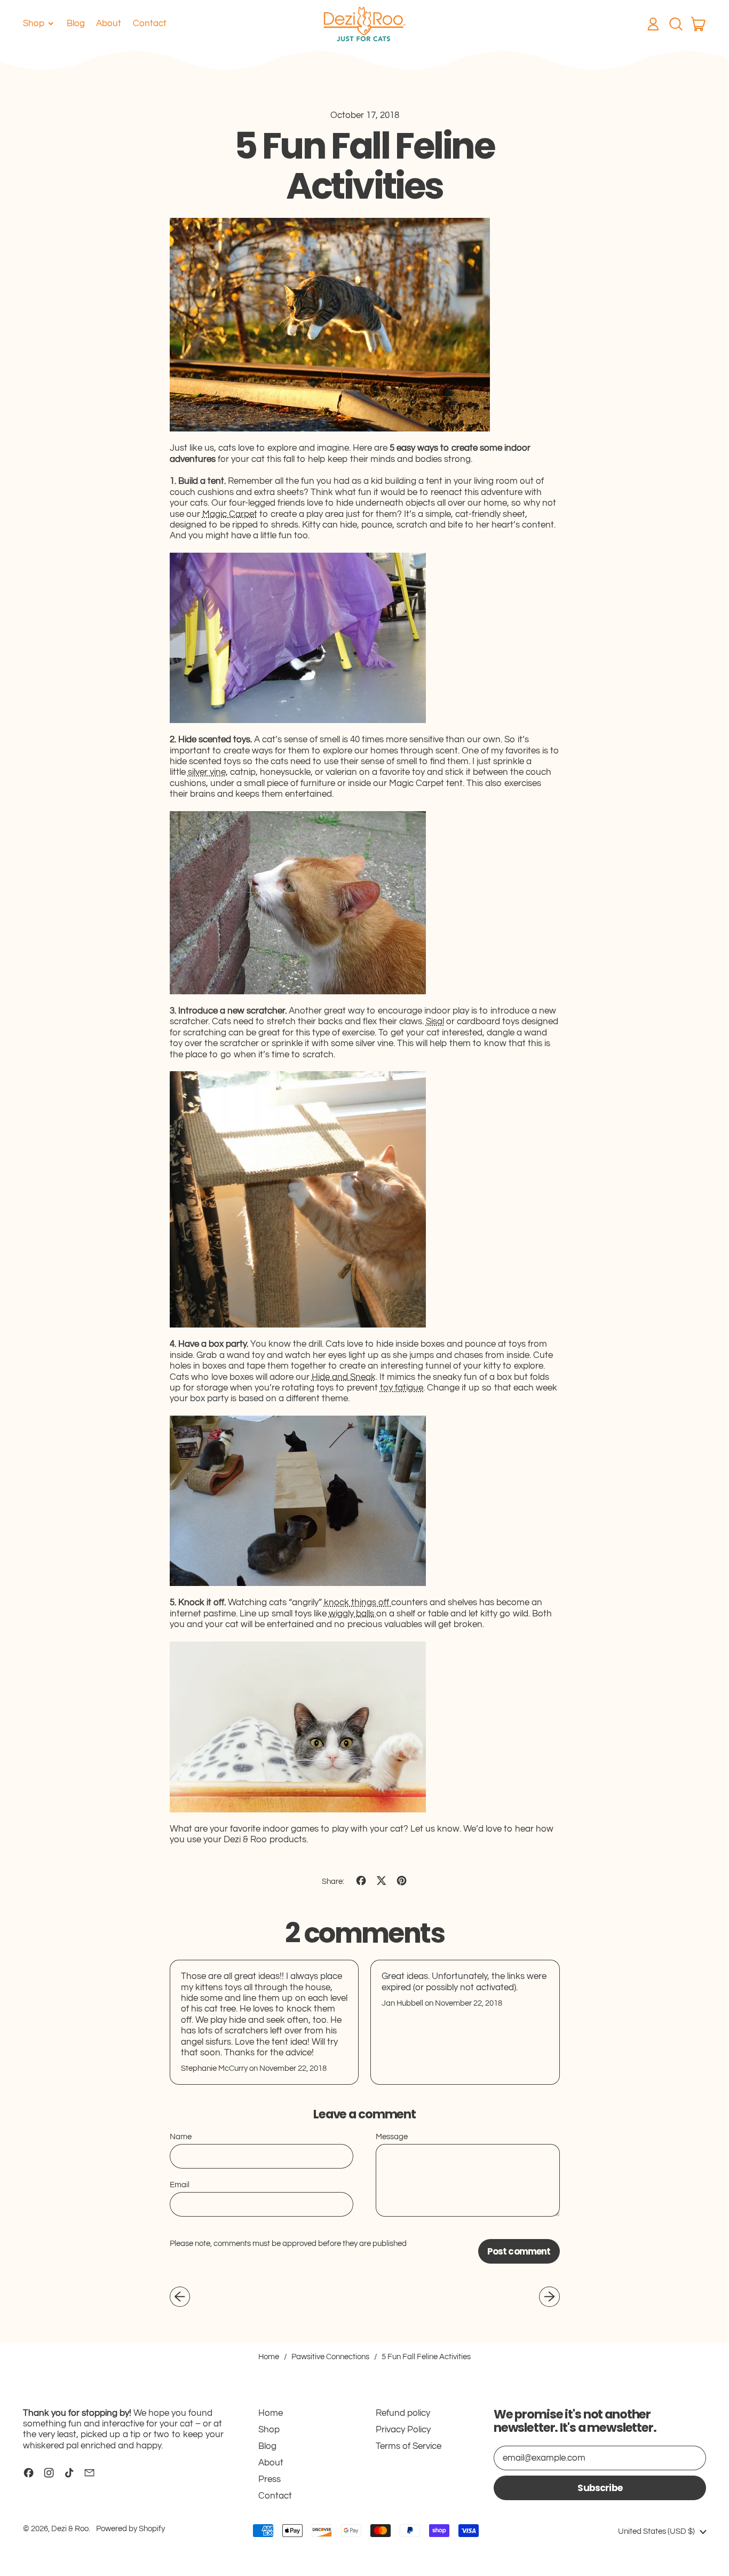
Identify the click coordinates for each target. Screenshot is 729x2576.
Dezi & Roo (70, 2529)
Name (181, 2137)
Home (269, 2357)
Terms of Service (409, 2446)
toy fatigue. (402, 1388)
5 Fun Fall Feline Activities (426, 2357)
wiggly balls (352, 1614)
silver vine (207, 772)
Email (180, 2185)
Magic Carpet (230, 514)
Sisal (435, 1022)
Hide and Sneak (344, 1377)
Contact (150, 23)
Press (270, 2479)
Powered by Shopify (130, 2529)
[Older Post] (180, 2297)
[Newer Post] (549, 2297)
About (109, 23)
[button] (676, 24)
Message (392, 2137)
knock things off (358, 1603)
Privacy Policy (403, 2430)
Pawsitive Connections (330, 2357)
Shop (269, 2430)
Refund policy (403, 2413)
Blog (76, 23)
